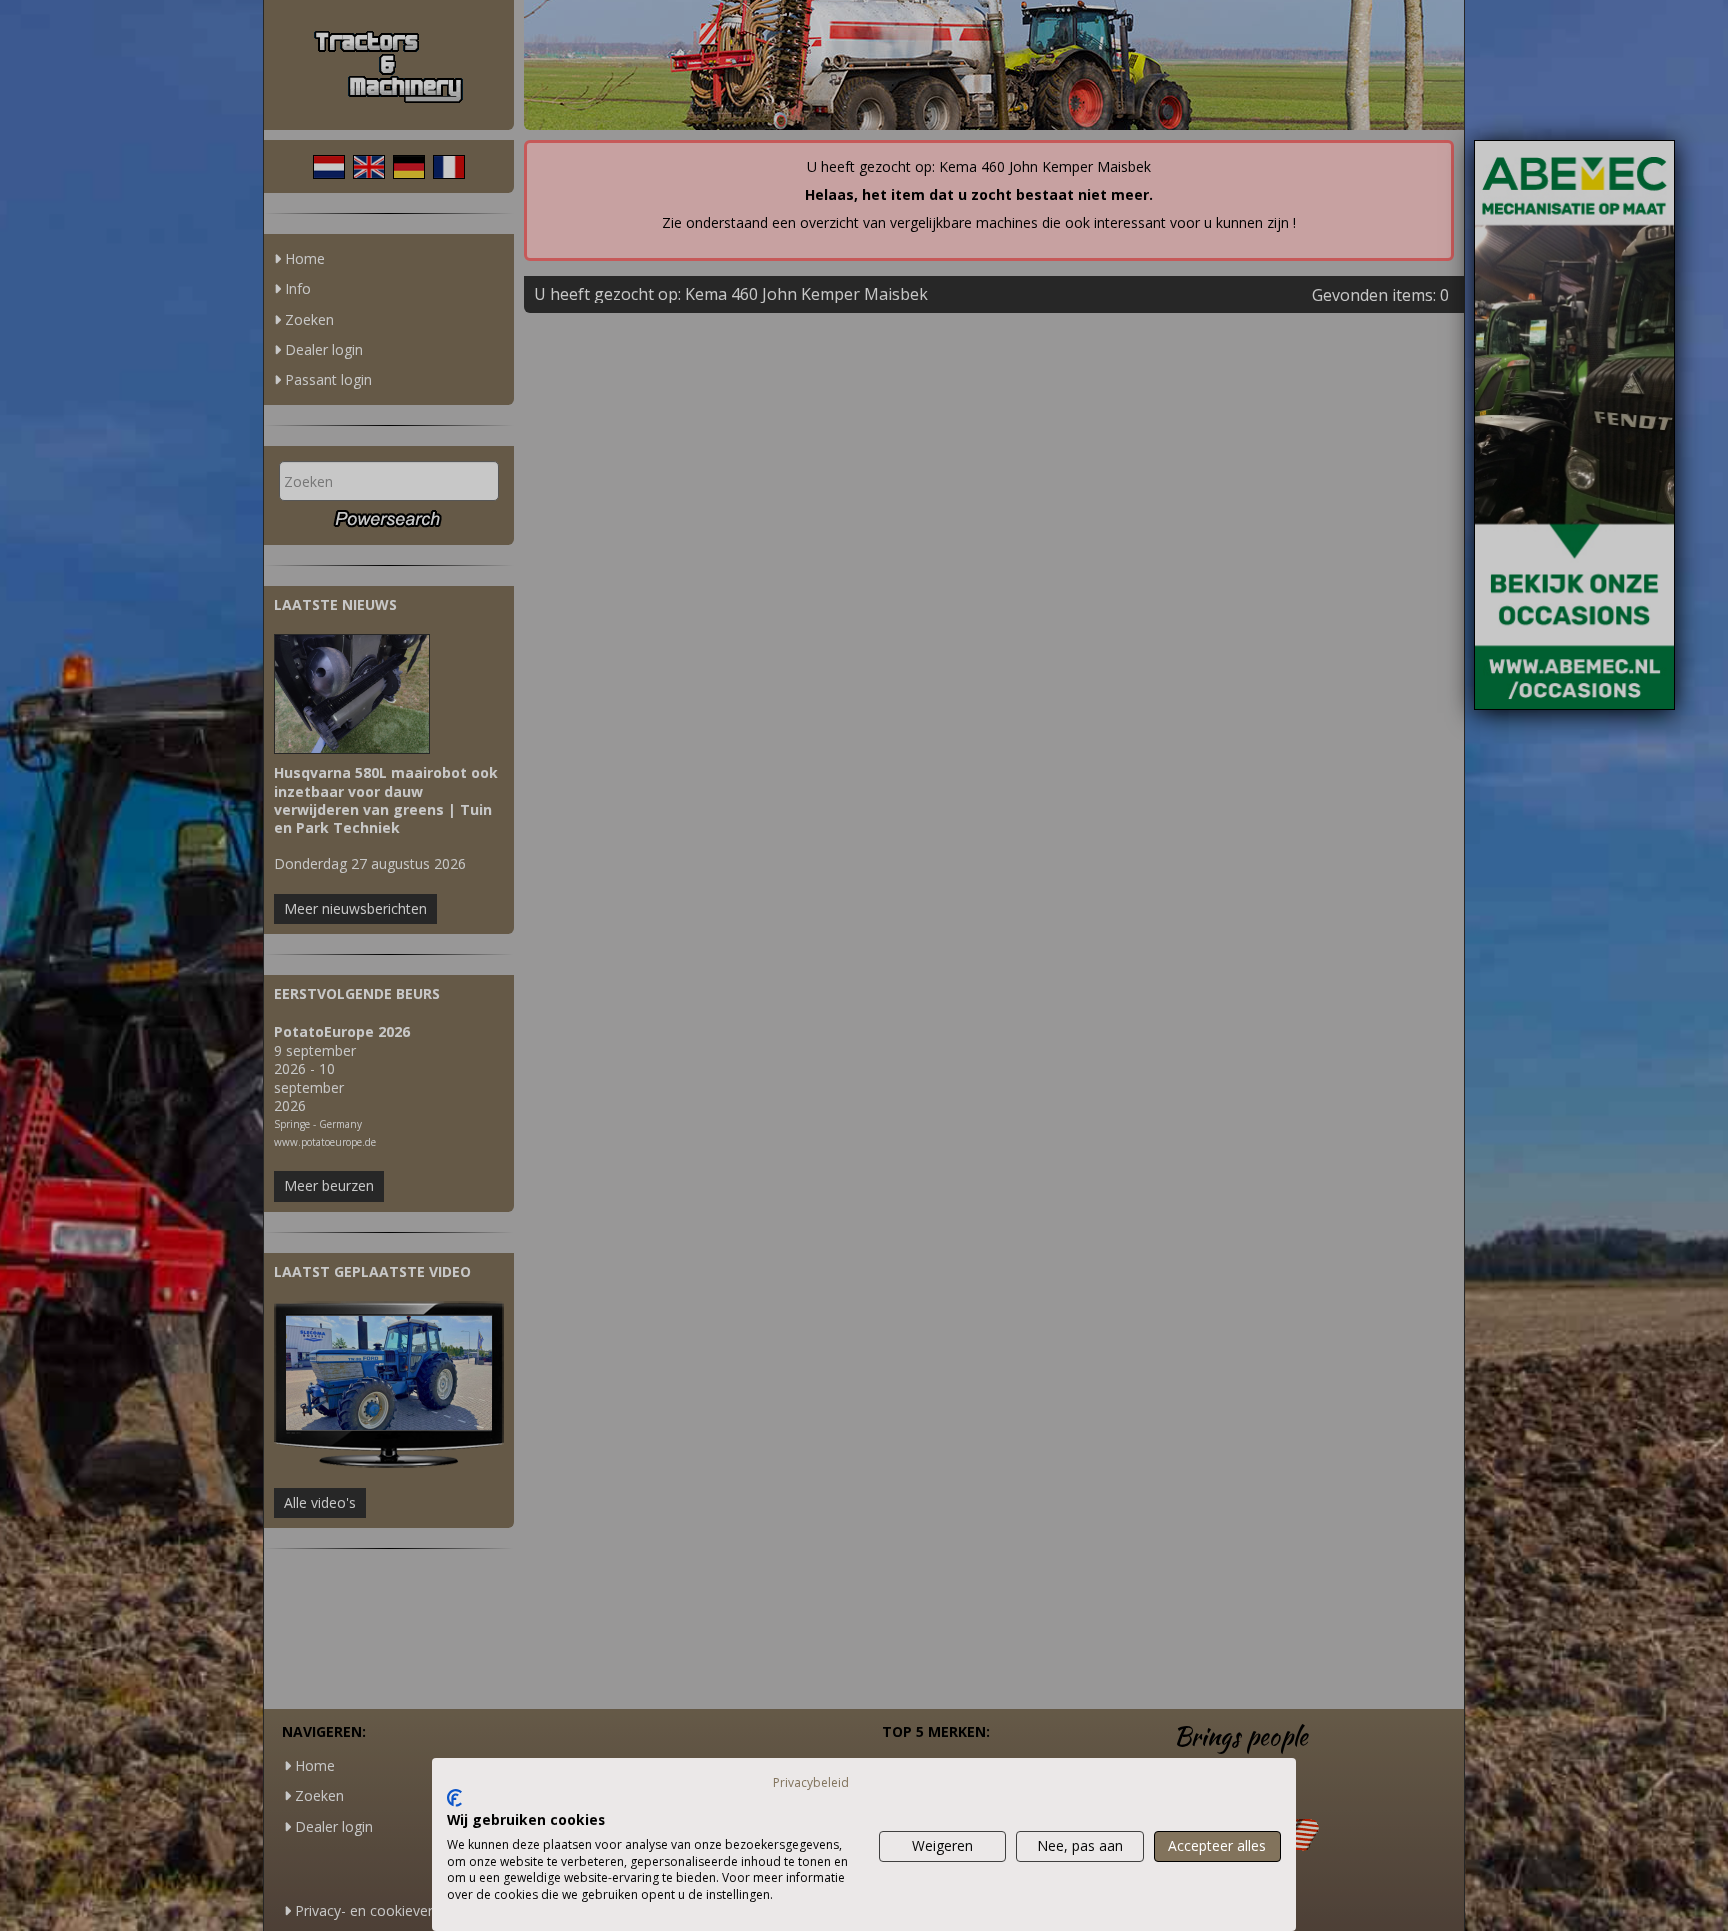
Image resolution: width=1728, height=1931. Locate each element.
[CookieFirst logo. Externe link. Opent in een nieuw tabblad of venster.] (454, 1798)
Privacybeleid (811, 1782)
